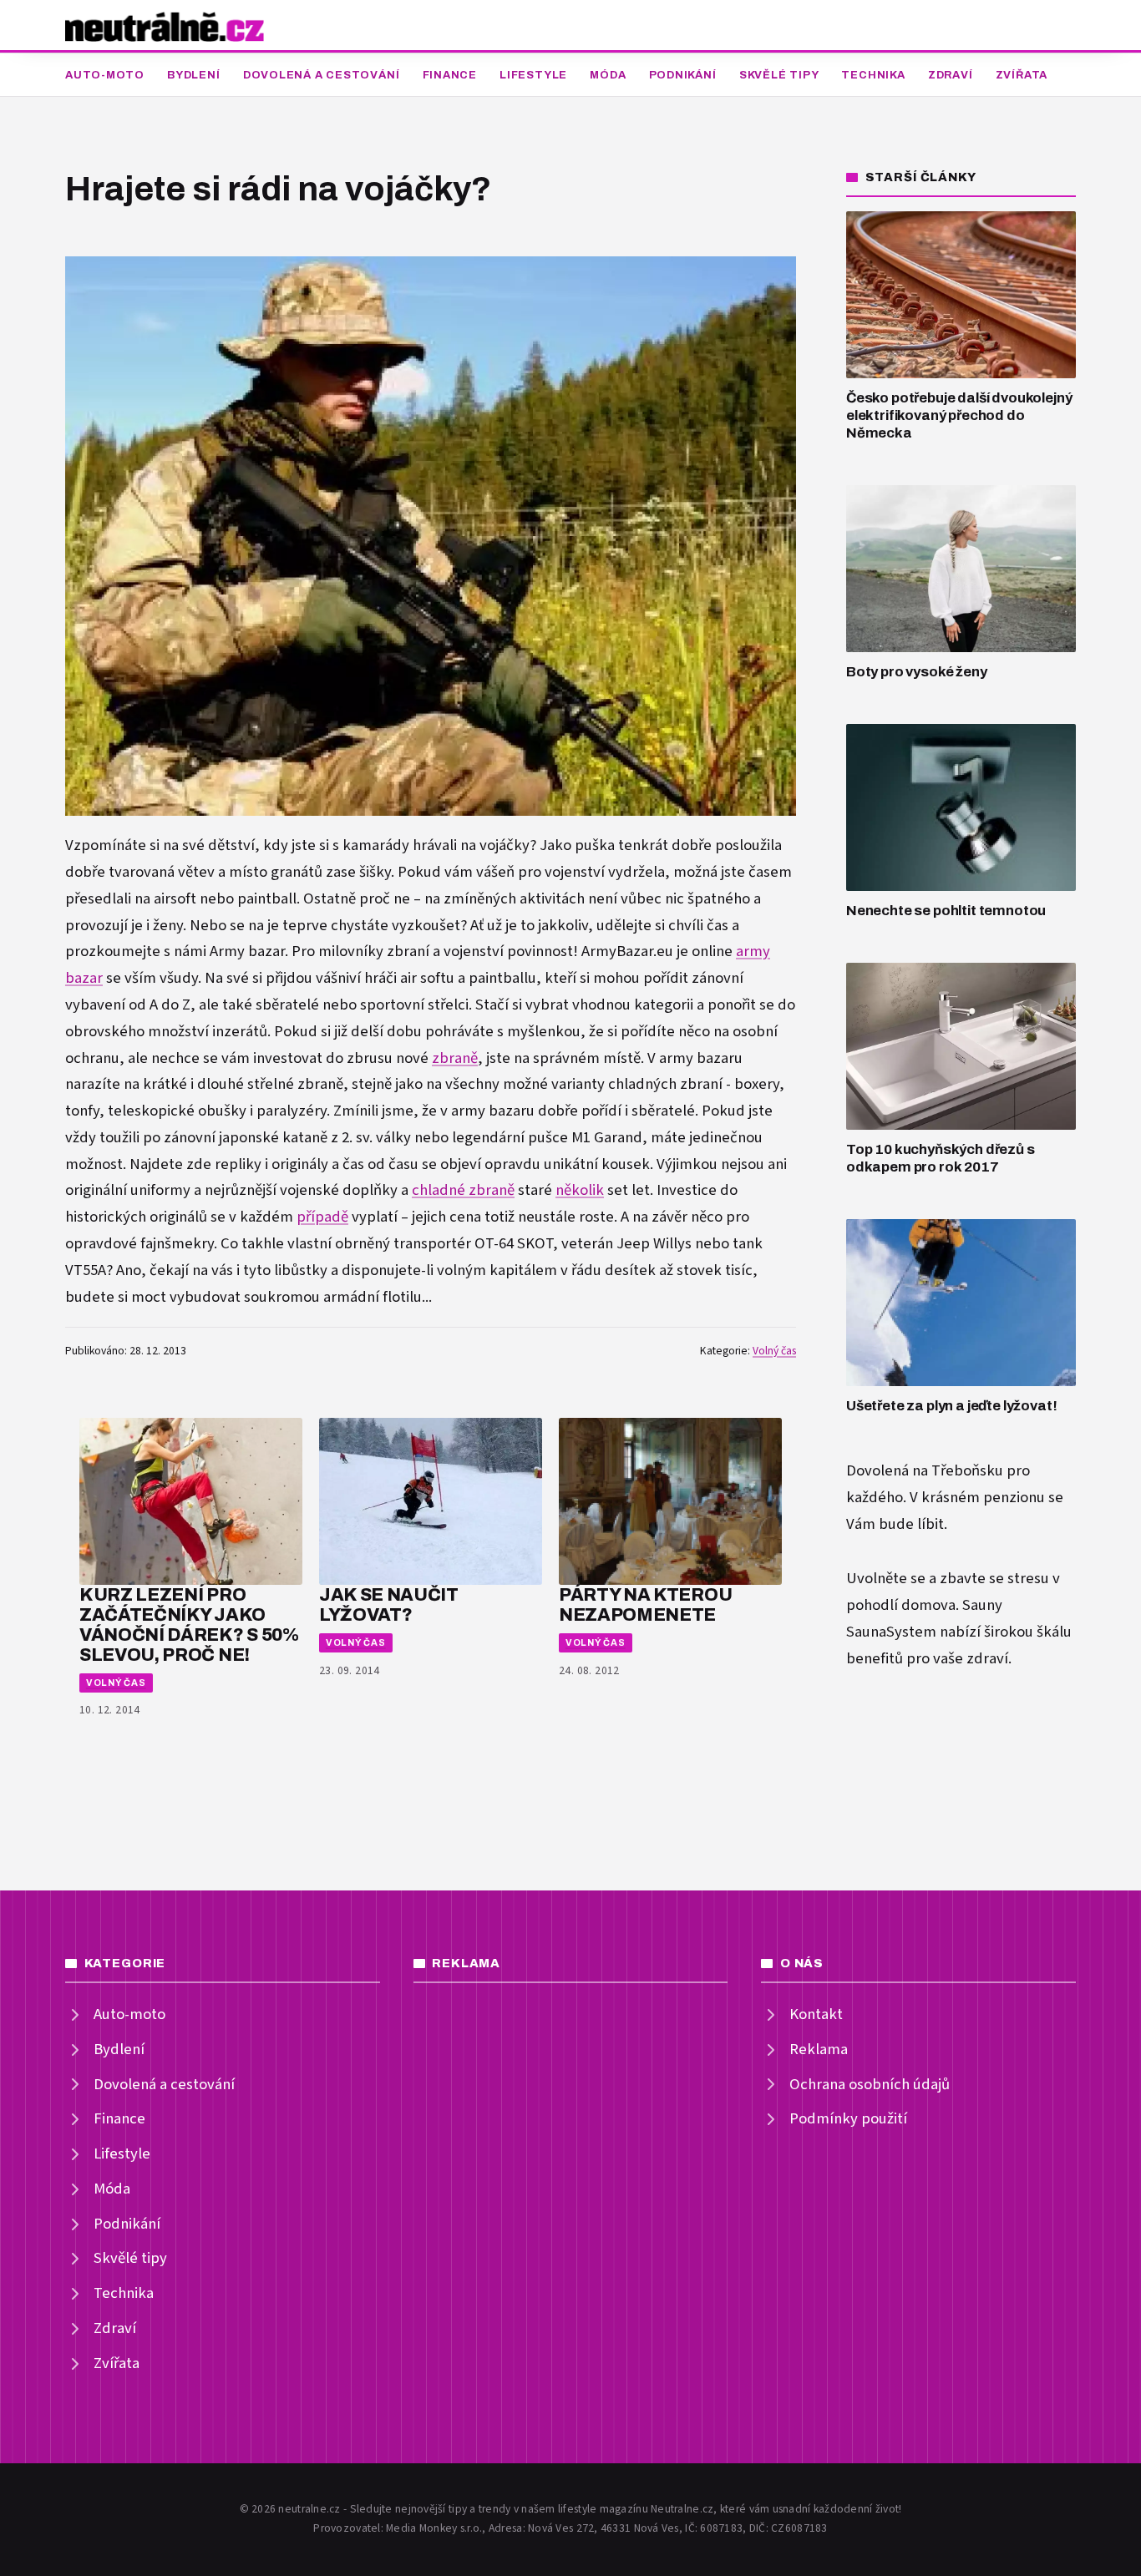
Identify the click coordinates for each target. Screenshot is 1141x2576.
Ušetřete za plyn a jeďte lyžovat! (951, 1406)
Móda (608, 75)
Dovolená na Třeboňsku (925, 1471)
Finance (450, 75)
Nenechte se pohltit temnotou (946, 911)
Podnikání (683, 75)
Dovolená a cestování (322, 75)
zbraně (455, 1058)
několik (580, 1190)
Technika (873, 75)
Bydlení (193, 75)
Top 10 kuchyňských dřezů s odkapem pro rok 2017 (941, 1158)
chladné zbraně (463, 1190)
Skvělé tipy (779, 75)
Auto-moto (105, 75)
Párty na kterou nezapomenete (645, 1604)
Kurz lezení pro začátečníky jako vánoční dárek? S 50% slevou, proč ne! (189, 1624)
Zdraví (951, 75)
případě (322, 1217)
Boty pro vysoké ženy (917, 672)
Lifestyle (533, 75)
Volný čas (774, 1351)
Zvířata (1022, 75)
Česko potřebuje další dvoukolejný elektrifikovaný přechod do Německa (959, 415)
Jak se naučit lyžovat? (389, 1604)
